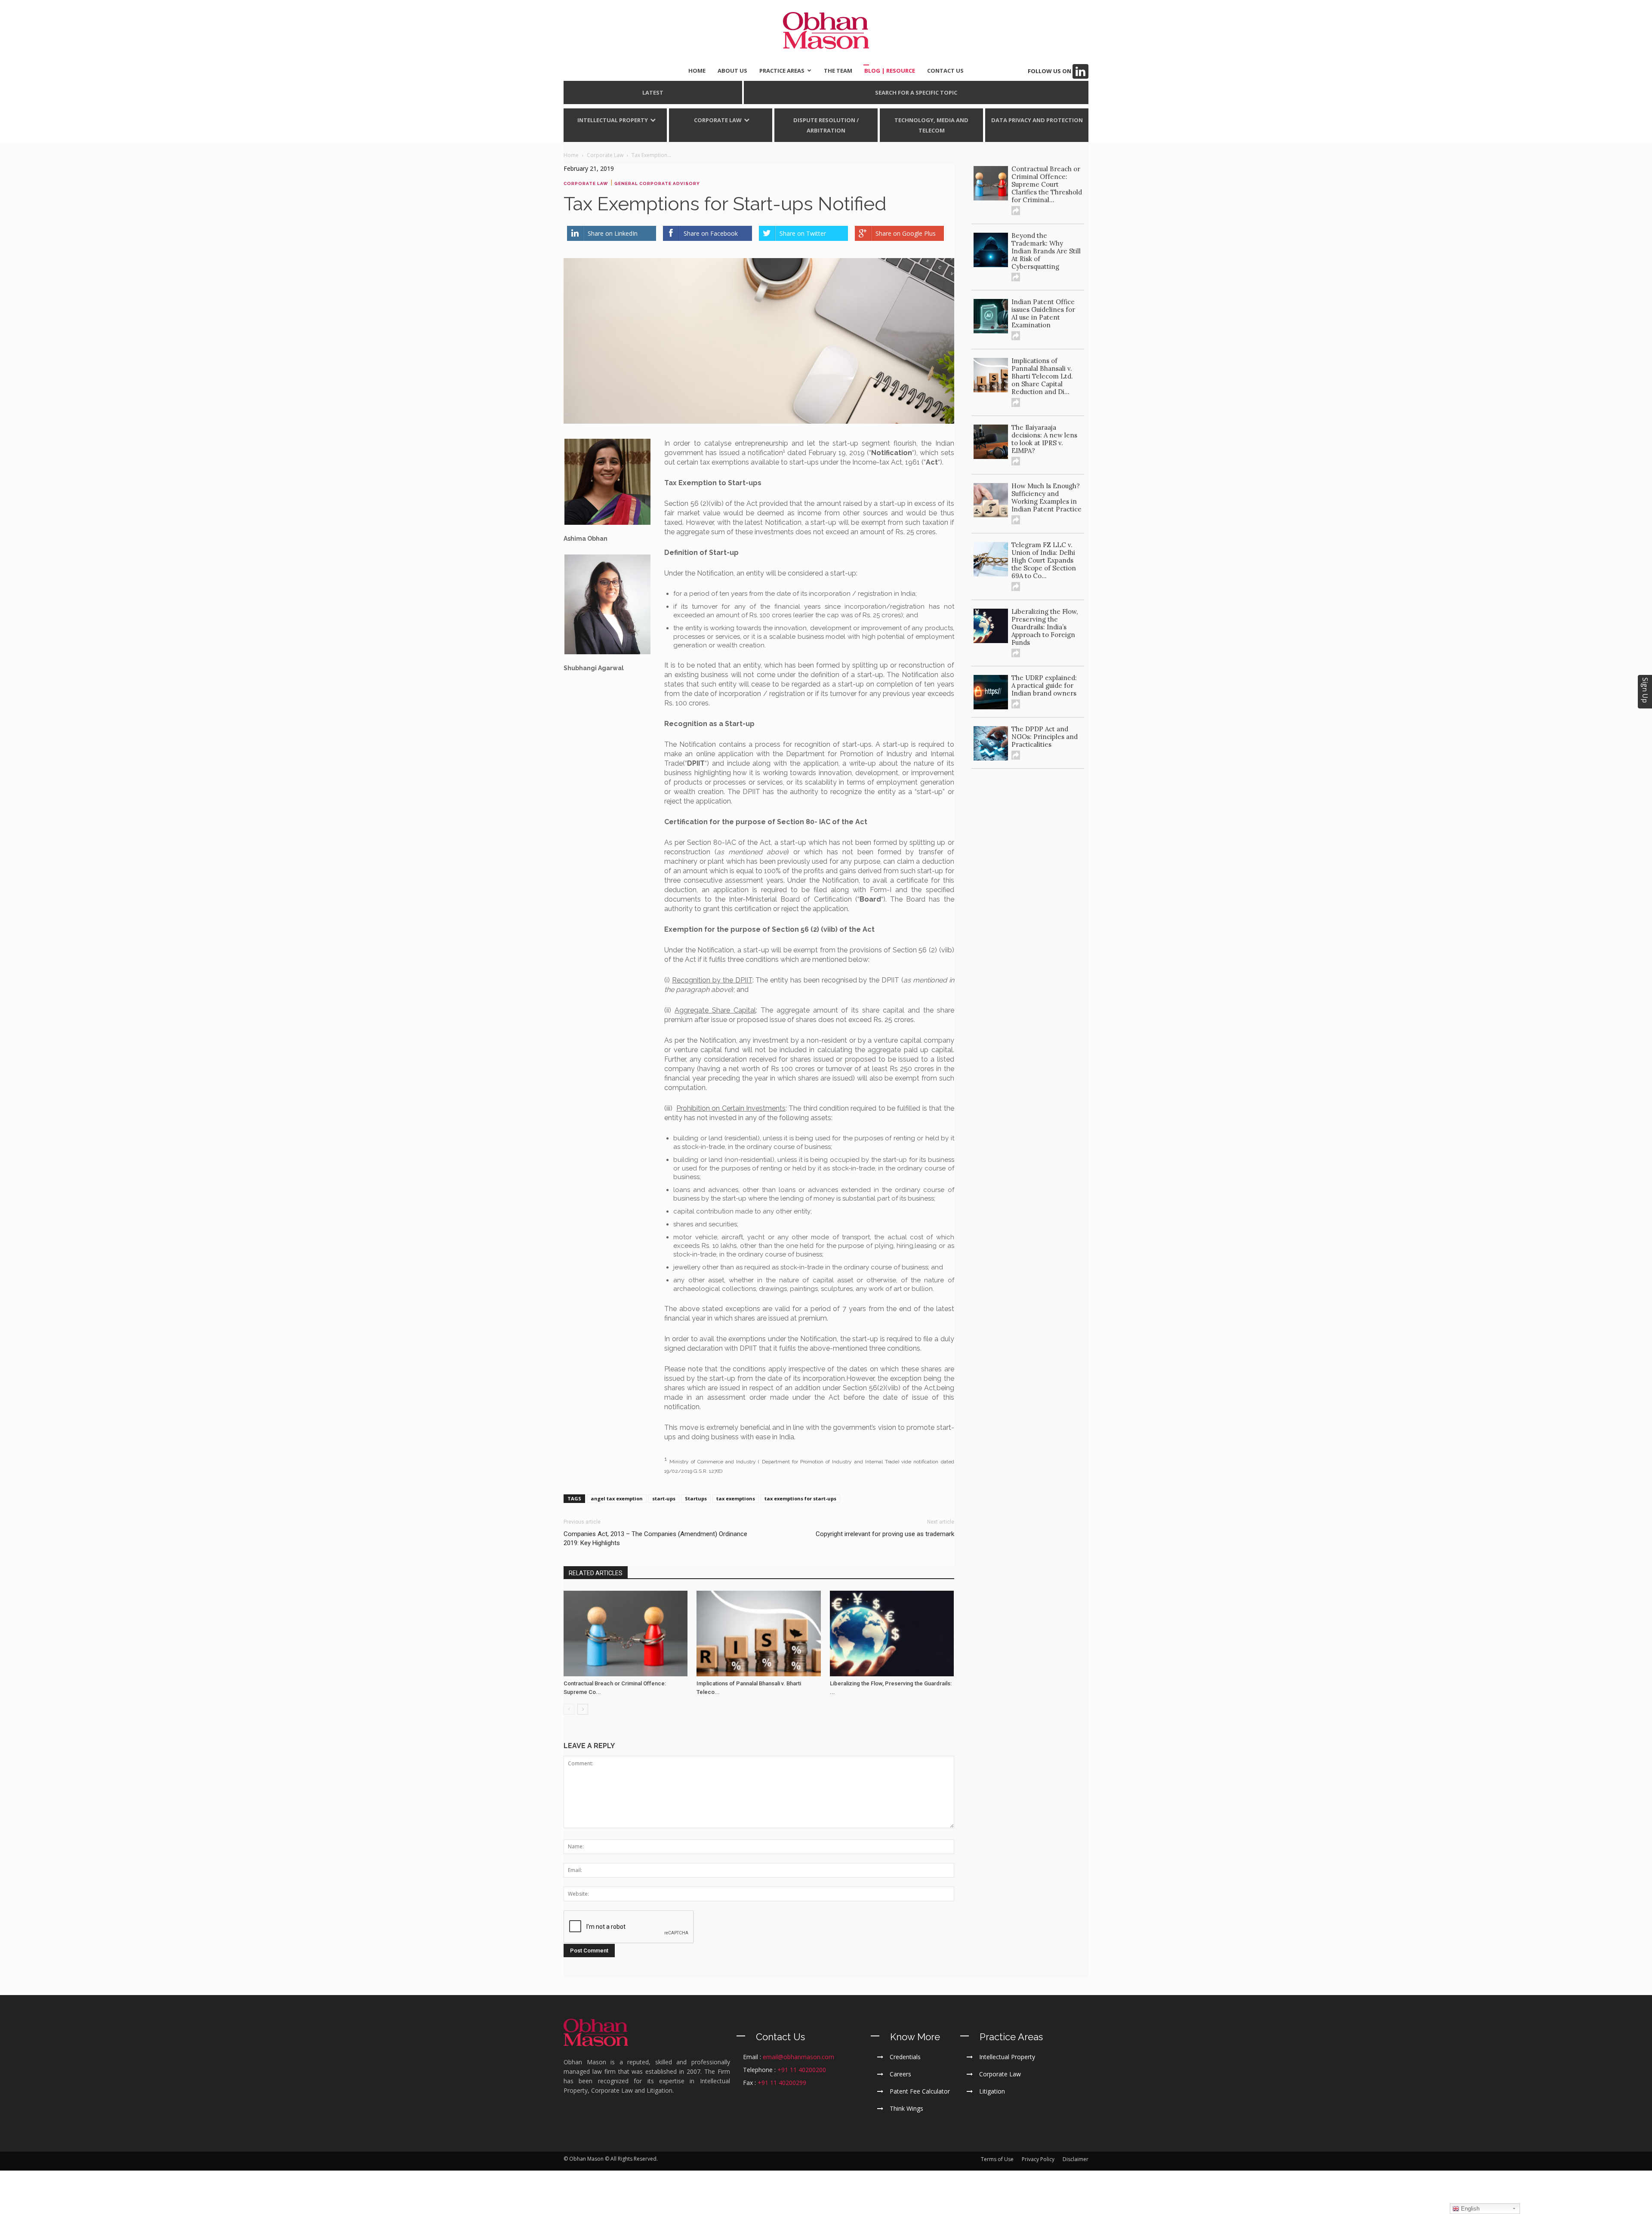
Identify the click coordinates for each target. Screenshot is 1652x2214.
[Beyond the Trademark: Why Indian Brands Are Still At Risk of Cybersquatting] (991, 250)
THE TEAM (838, 71)
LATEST (653, 92)
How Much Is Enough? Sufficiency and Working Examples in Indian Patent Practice (1046, 497)
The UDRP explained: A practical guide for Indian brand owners (1044, 685)
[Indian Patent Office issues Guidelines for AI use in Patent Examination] (991, 316)
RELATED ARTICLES (596, 1573)
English (1469, 2209)
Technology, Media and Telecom (931, 125)
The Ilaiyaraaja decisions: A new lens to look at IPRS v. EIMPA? (1044, 439)
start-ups (664, 1498)
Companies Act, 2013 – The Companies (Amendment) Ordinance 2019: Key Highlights (655, 1538)
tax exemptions (736, 1498)
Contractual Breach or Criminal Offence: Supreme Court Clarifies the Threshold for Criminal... (1047, 184)
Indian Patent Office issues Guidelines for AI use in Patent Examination (1043, 313)
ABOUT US (732, 71)
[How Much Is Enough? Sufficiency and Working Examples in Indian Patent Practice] (991, 500)
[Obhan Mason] (826, 31)
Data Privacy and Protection (1037, 120)
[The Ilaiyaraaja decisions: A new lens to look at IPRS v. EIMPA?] (991, 442)
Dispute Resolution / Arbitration (826, 125)
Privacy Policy (1038, 2159)
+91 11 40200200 (802, 2070)
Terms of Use (997, 2159)
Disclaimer (1076, 2159)
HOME (697, 71)
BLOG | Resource (890, 71)
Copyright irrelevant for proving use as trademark (885, 1534)
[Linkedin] (1080, 71)
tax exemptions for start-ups (800, 1498)
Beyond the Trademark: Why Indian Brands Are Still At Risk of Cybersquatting (1046, 251)
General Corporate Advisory (657, 183)
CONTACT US (945, 71)
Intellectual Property (613, 120)
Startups (696, 1498)
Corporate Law (718, 120)
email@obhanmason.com (798, 2057)
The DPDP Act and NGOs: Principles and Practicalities (1045, 737)
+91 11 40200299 (782, 2083)
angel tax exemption (617, 1498)
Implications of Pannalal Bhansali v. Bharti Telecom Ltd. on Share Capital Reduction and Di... (1042, 376)
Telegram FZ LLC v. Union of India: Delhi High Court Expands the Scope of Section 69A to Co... (1044, 560)
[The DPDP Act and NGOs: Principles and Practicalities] (991, 743)
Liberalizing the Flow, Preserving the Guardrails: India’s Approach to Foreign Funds (1045, 627)
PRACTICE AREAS (782, 71)
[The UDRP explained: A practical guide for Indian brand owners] (991, 692)
